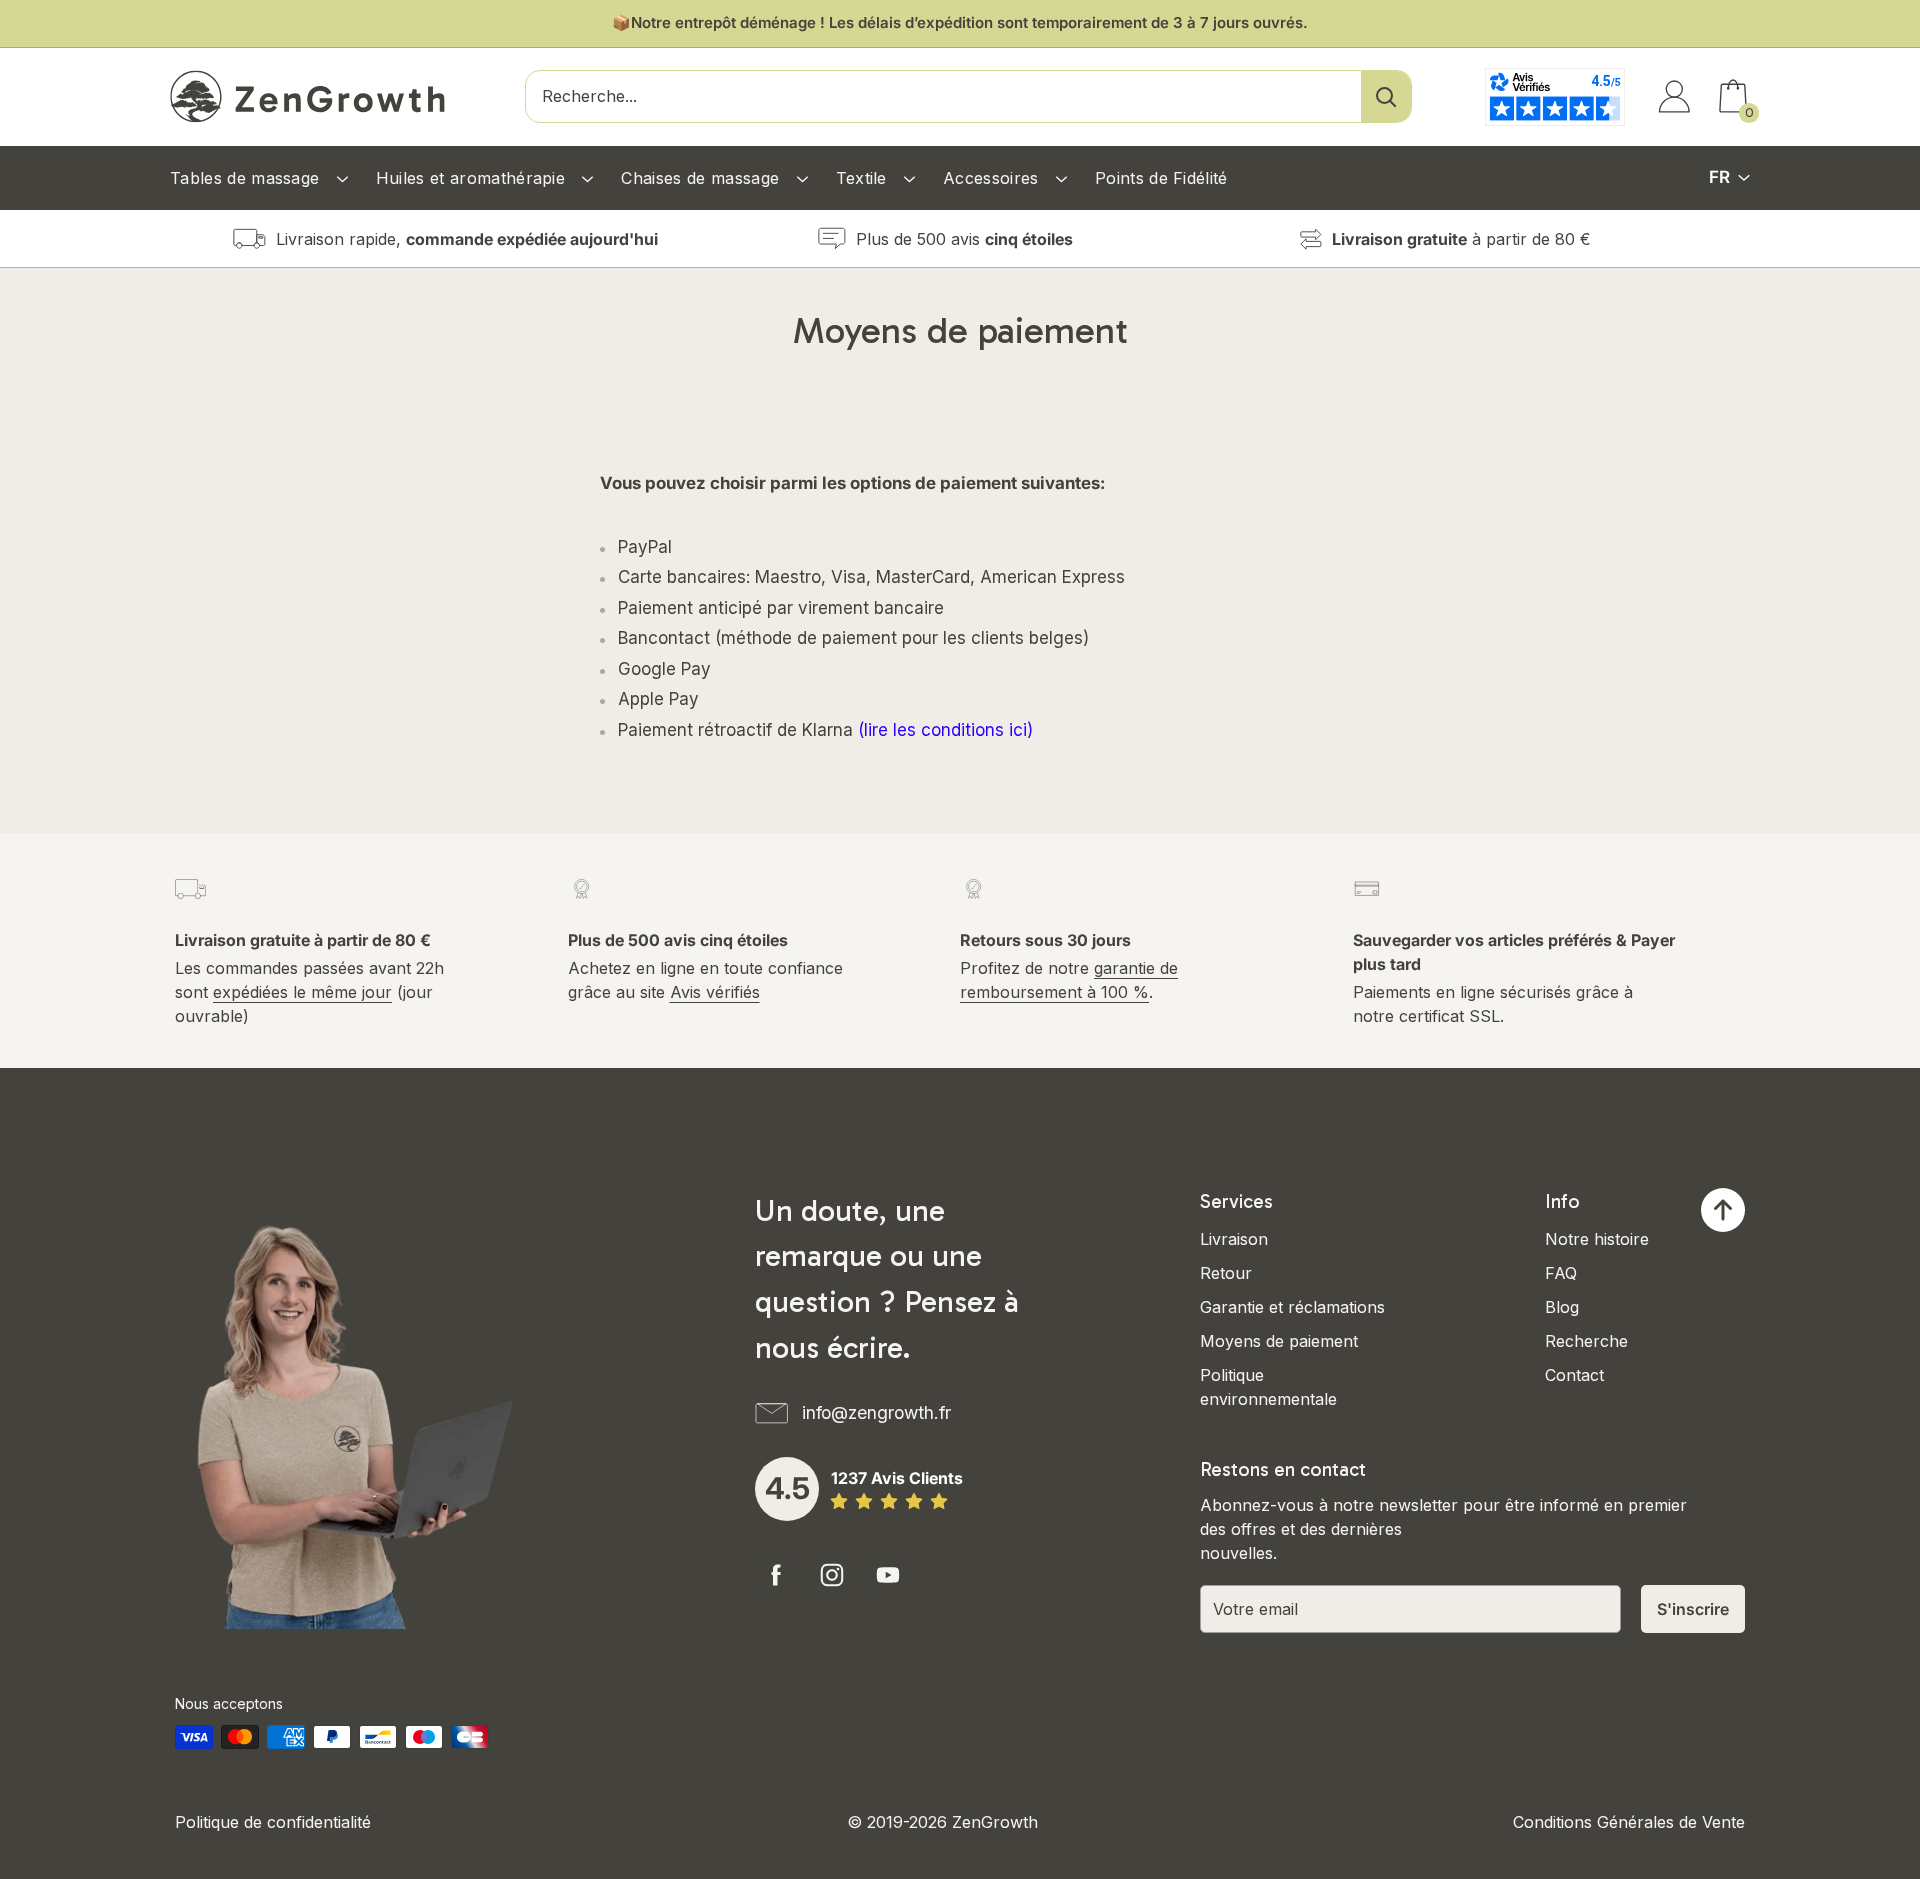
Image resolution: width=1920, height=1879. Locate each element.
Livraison (1234, 1239)
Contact (1574, 1375)
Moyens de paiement (1279, 1341)
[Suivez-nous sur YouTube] (888, 1575)
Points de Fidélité (1161, 178)
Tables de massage (247, 178)
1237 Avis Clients (897, 1478)
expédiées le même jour (302, 992)
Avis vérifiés (715, 992)
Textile (864, 178)
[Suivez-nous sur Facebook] (776, 1575)
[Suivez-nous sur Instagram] (832, 1575)
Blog (1562, 1307)
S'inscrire (1693, 1609)
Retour (1226, 1273)
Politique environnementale (1268, 1387)
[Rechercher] (1386, 96)
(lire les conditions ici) (945, 730)
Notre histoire (1597, 1239)
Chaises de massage (702, 178)
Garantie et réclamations (1292, 1307)
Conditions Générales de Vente (1629, 1822)
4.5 (787, 1488)
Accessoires (993, 178)
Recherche (1586, 1341)
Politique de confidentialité (273, 1822)
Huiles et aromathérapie (473, 178)
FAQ (1561, 1273)
